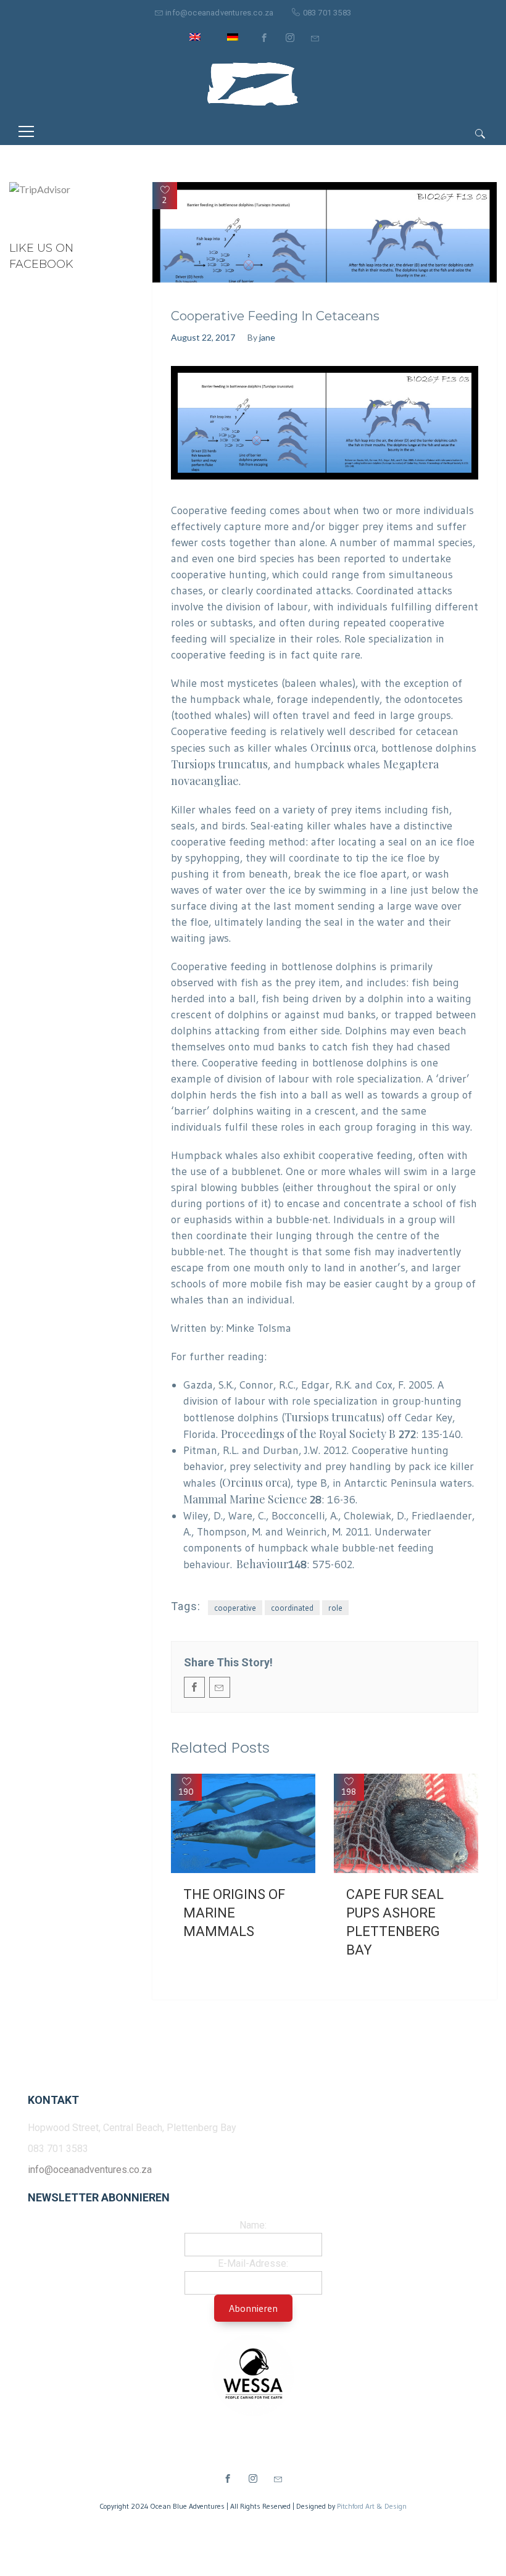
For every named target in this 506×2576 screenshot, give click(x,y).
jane (267, 337)
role (335, 1608)
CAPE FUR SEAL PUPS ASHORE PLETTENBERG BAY (395, 1922)
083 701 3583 (327, 13)
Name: (253, 2225)
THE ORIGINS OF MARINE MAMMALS (234, 1913)
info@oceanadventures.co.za (219, 13)
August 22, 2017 (203, 337)
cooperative (235, 1608)
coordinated (292, 1608)
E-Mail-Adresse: (253, 2263)
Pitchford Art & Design (372, 2506)
